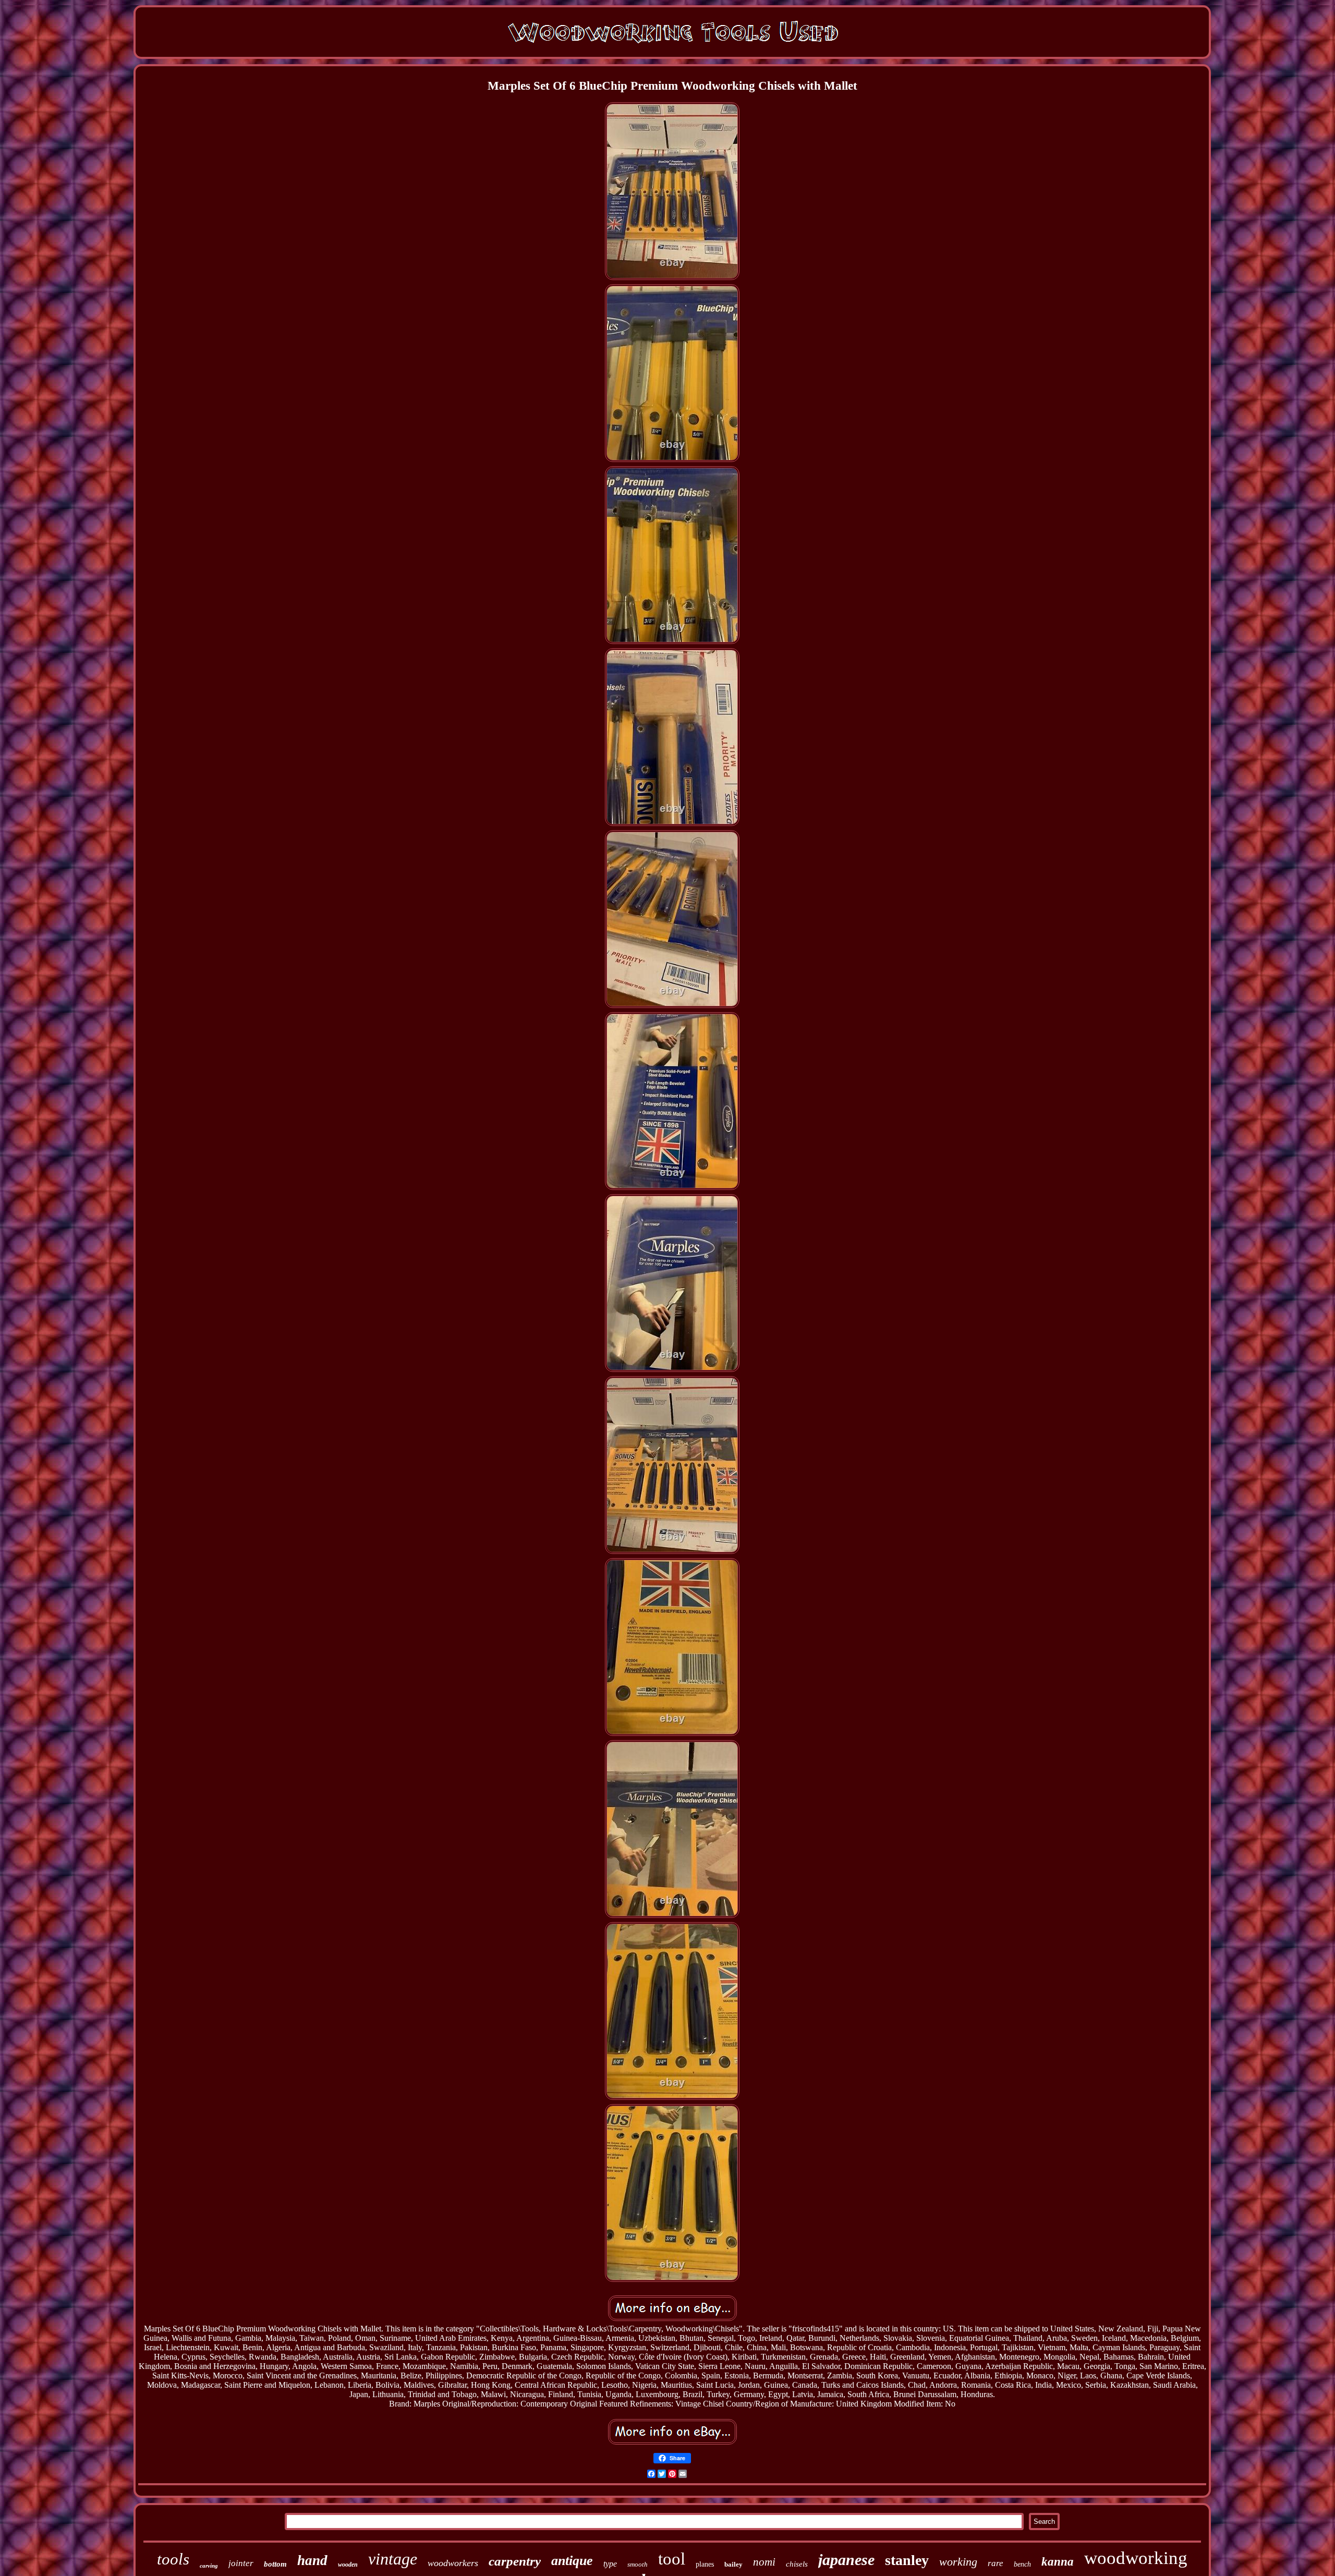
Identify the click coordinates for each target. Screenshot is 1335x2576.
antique (572, 2561)
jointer (241, 2563)
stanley (907, 2560)
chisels (797, 2564)
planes (705, 2564)
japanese (846, 2560)
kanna (1058, 2562)
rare (996, 2563)
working (958, 2562)
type (610, 2564)
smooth (638, 2564)
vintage (393, 2559)
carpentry (515, 2561)
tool (672, 2559)
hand (312, 2560)
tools (173, 2559)
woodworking (1136, 2558)
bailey (733, 2564)
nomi (764, 2562)
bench (1022, 2564)
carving (209, 2566)
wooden (348, 2565)
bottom (275, 2564)
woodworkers (453, 2563)
